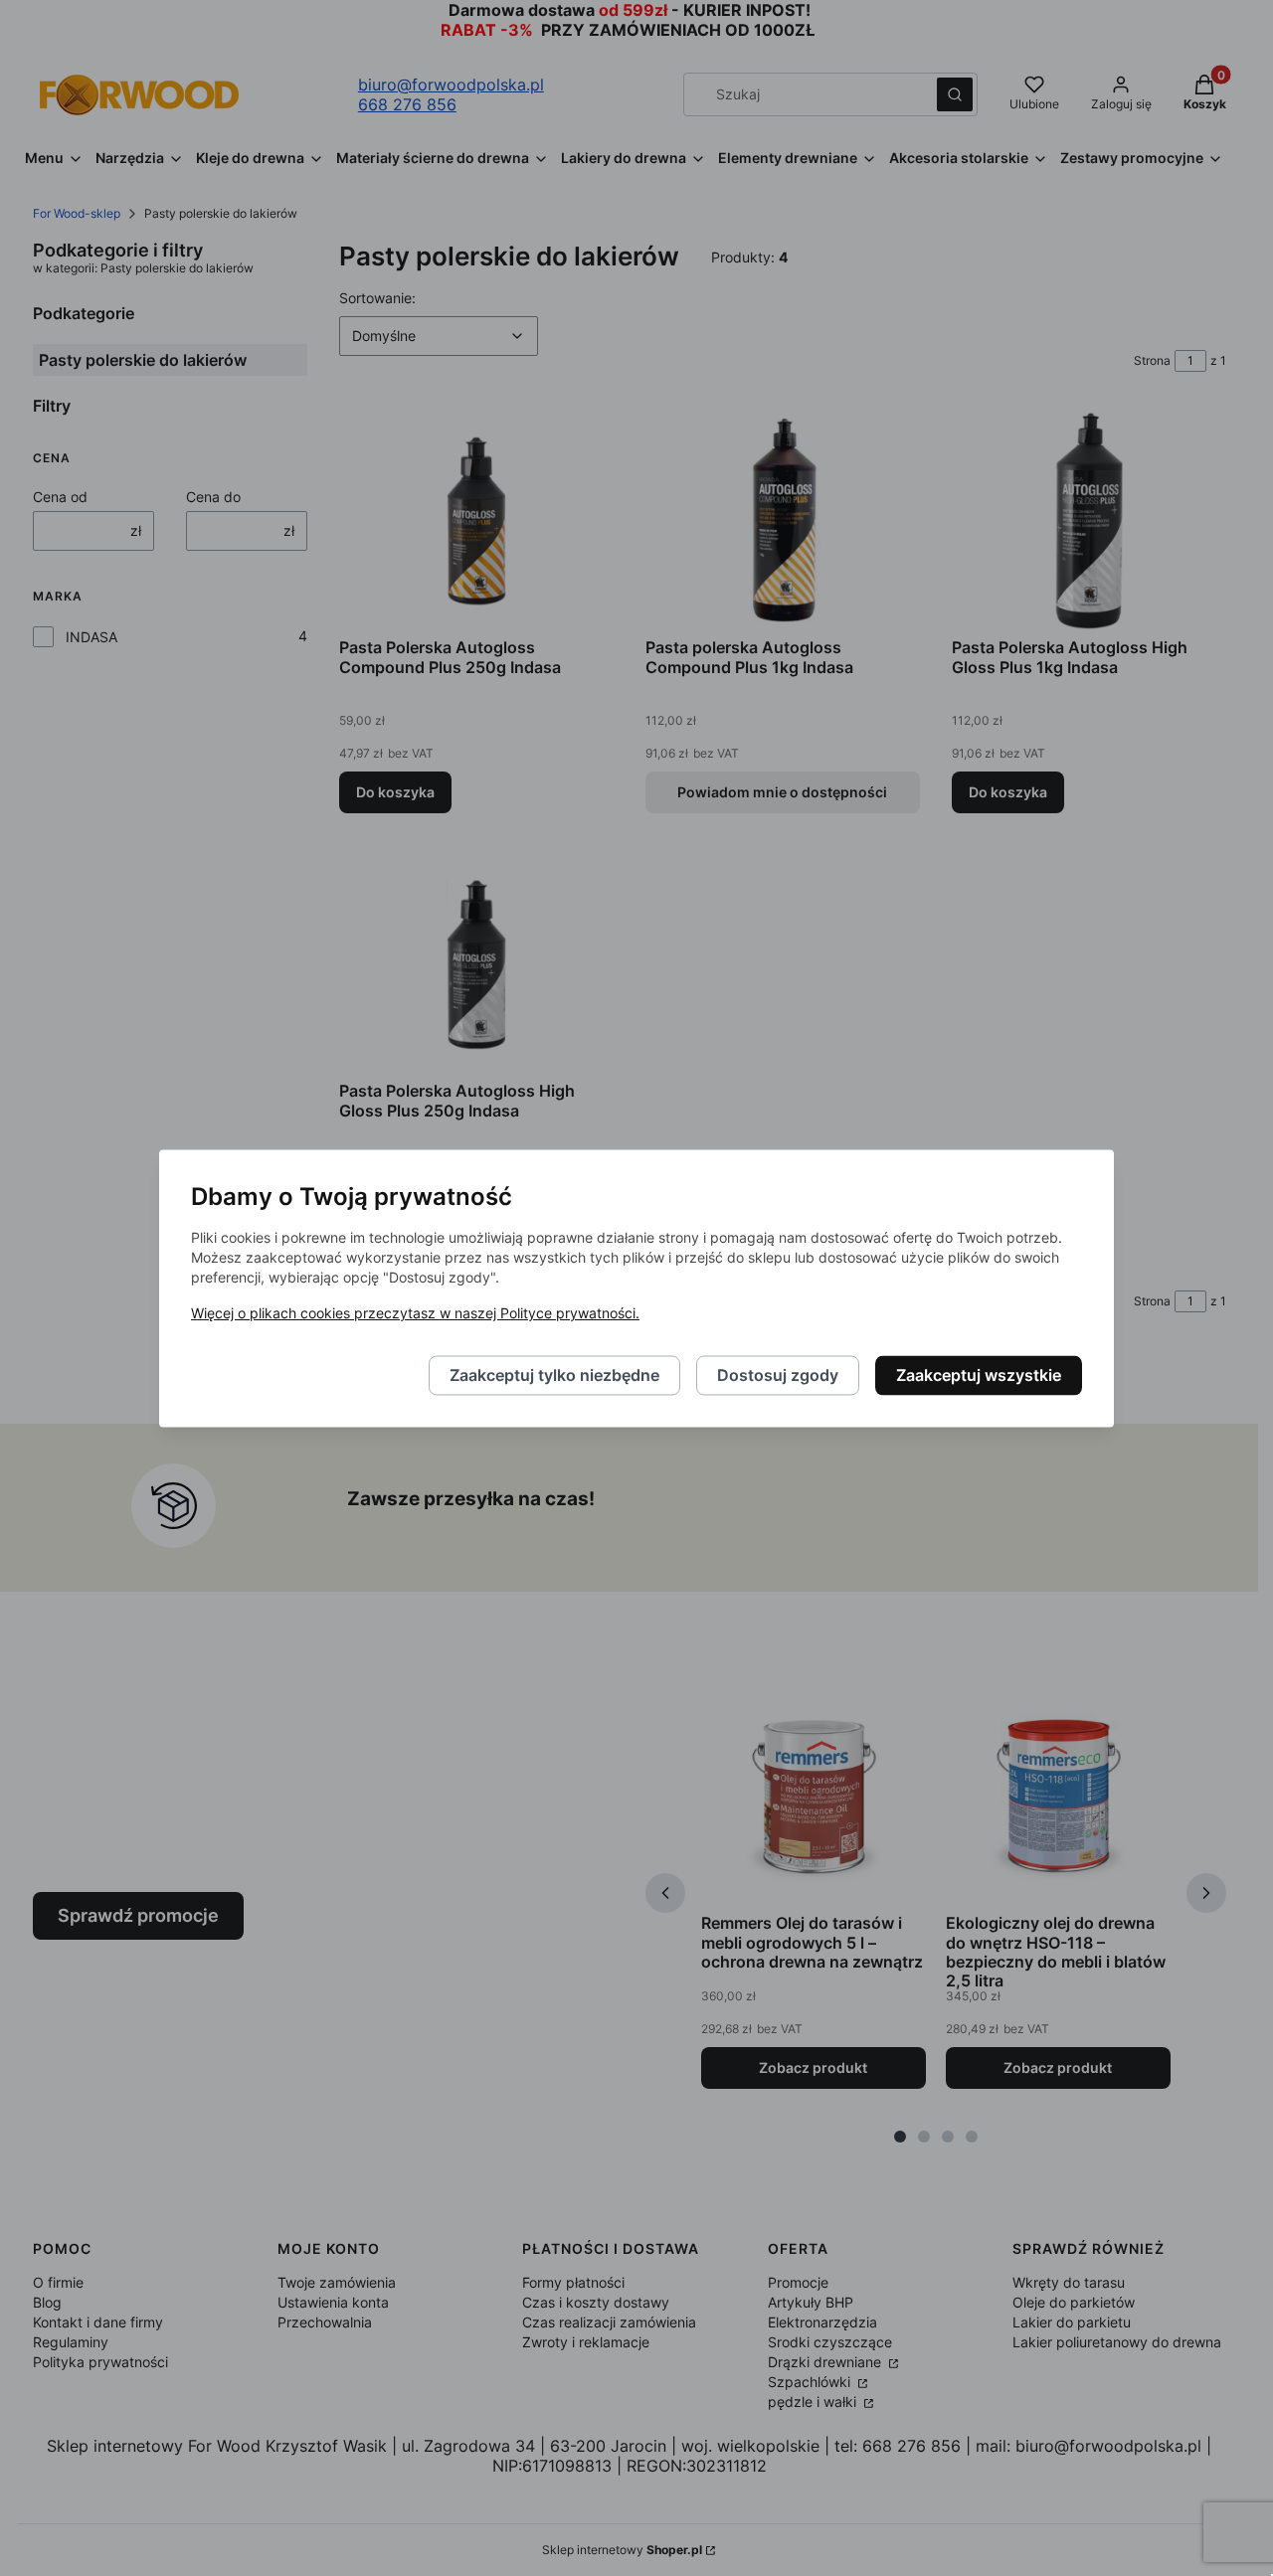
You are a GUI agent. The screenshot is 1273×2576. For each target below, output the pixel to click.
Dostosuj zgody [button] (778, 1375)
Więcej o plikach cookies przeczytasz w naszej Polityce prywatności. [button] (415, 1313)
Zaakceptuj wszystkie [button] (979, 1375)
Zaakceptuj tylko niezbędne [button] (554, 1375)
